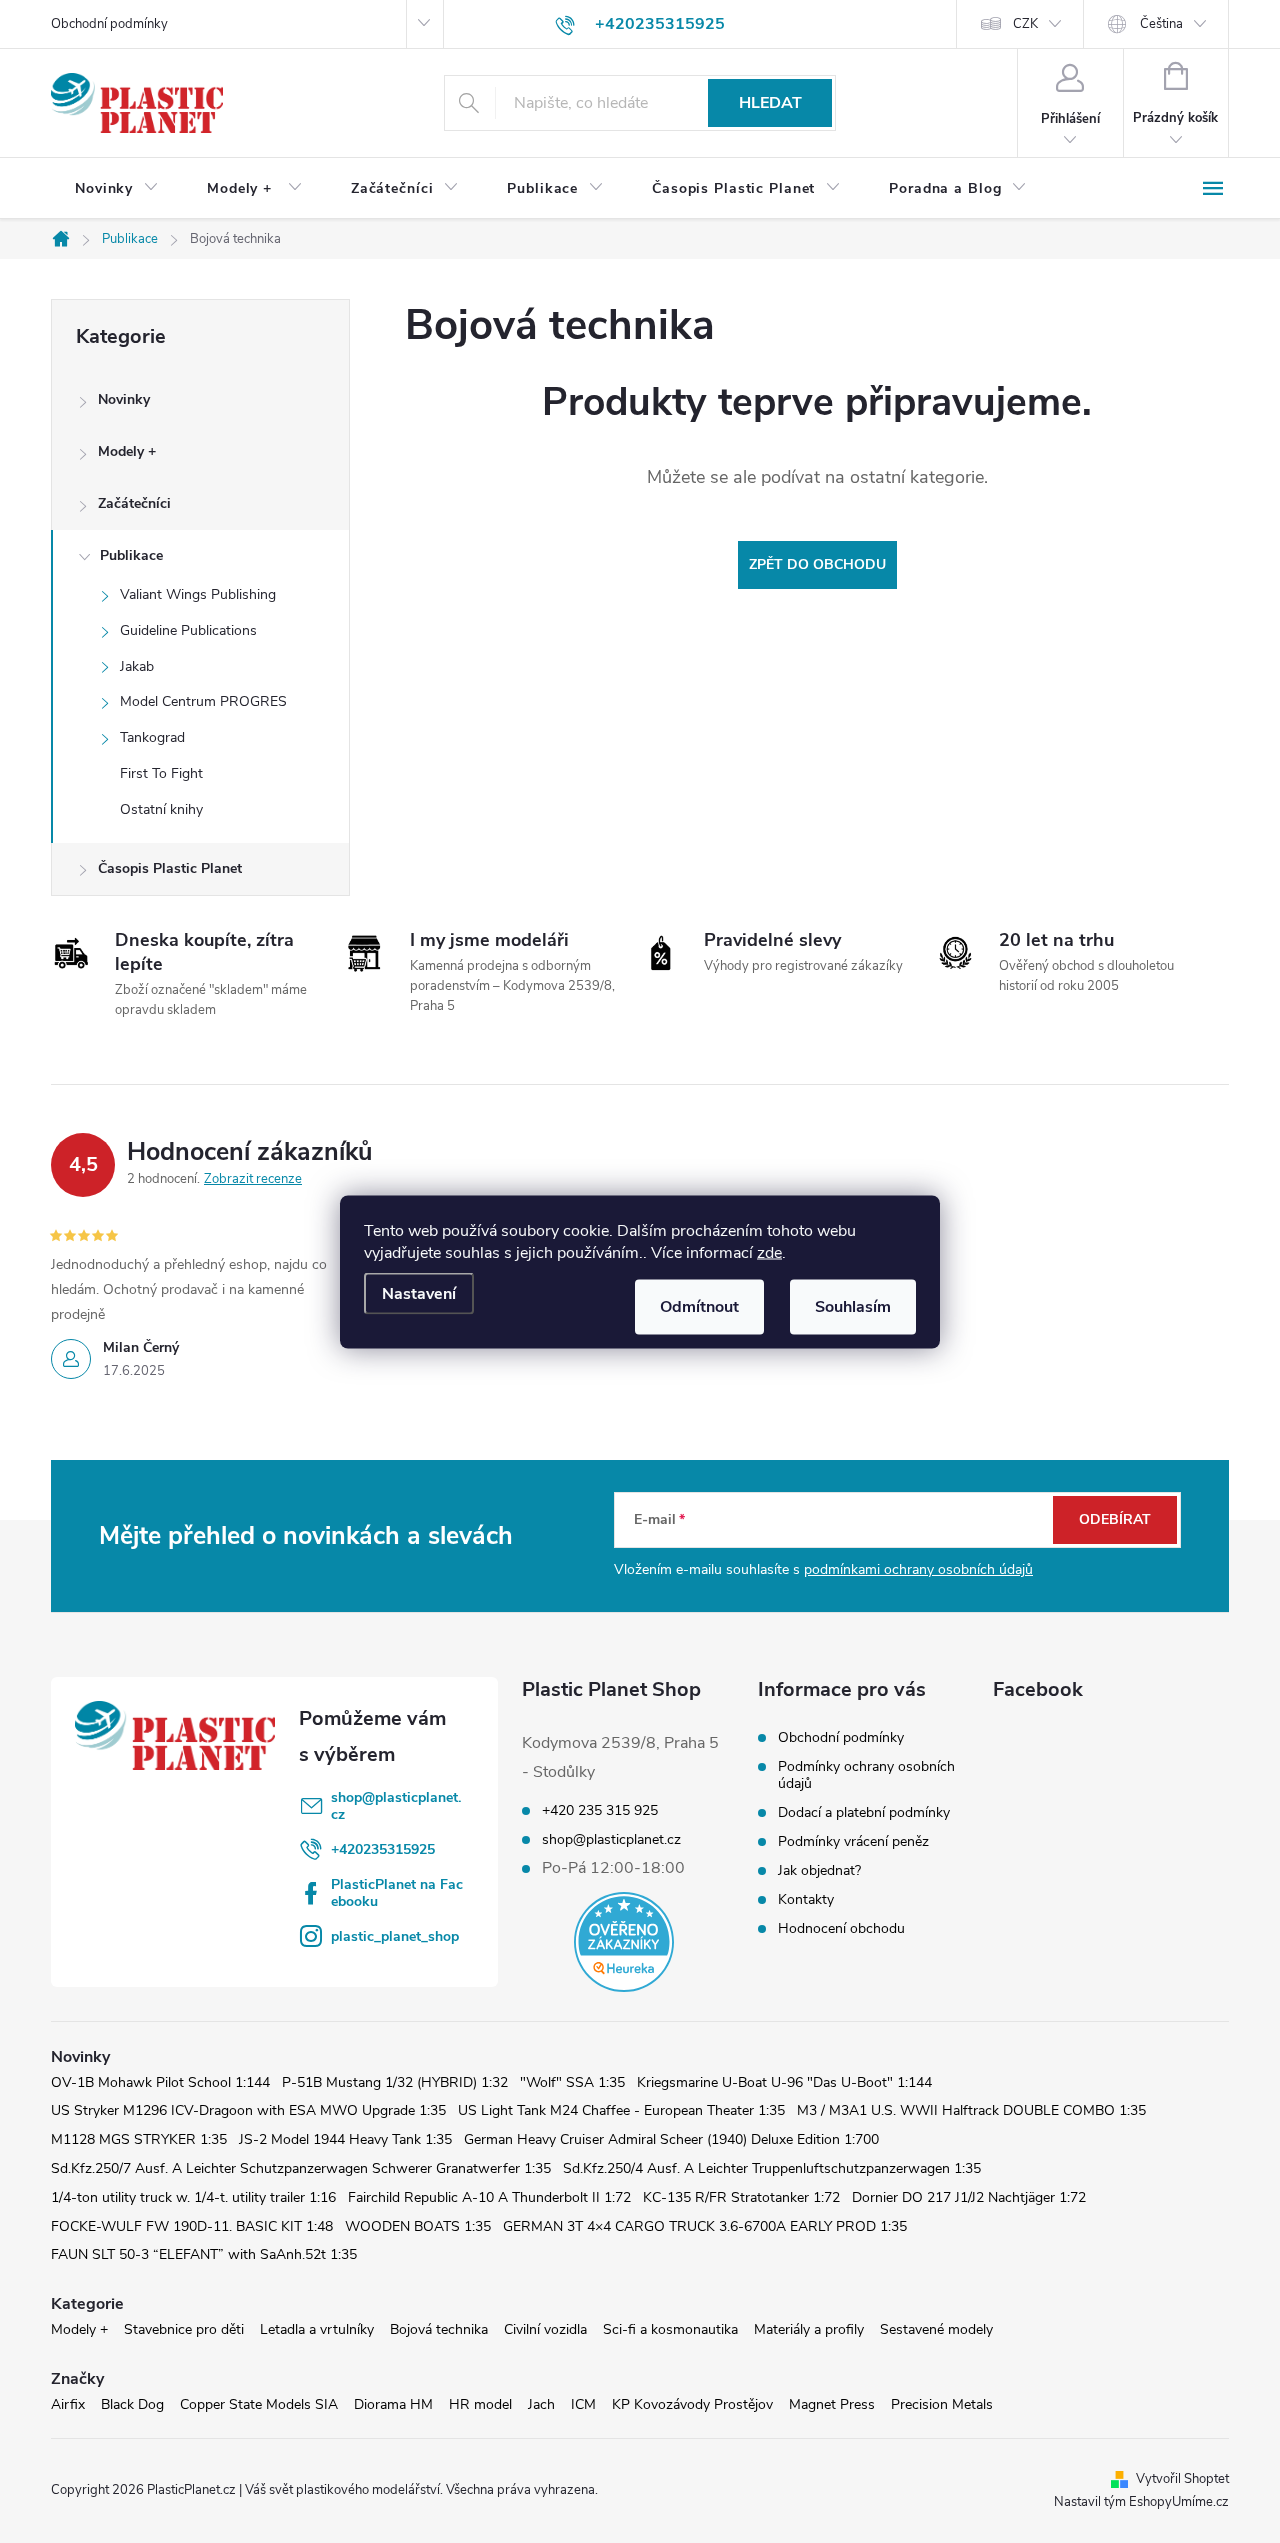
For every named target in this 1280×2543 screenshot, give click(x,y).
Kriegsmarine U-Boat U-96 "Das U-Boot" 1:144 (784, 2082)
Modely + (127, 451)
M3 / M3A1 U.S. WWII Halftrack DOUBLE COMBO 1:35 (971, 2110)
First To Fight (161, 773)
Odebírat (1115, 1519)
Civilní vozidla (545, 2329)
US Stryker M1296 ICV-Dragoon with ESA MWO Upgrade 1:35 (248, 2110)
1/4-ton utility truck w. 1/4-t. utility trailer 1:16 (193, 2197)
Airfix (68, 2404)
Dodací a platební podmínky (864, 1812)
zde (769, 1252)
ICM (583, 2404)
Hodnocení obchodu (841, 1928)
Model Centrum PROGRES (203, 701)
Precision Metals (942, 2404)
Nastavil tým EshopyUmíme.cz (1141, 2502)
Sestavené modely (936, 2329)
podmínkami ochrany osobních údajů (918, 1569)
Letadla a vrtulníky (317, 2329)
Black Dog (132, 2404)
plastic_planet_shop (395, 1936)
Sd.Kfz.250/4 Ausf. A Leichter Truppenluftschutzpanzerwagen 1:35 (772, 2168)
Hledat (770, 103)
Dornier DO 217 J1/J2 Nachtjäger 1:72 (969, 2197)
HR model (480, 2404)
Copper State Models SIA (259, 2404)
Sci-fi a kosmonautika (670, 2329)
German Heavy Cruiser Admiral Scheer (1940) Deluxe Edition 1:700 (671, 2139)
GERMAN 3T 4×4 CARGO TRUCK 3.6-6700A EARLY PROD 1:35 (705, 2226)
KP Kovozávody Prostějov (692, 2404)
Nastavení (419, 1293)
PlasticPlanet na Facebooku (397, 1893)
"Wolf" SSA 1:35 (572, 2082)
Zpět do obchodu (817, 564)
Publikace (131, 555)
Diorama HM (393, 2404)
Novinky (124, 399)
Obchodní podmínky (109, 24)
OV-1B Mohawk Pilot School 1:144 (160, 2082)
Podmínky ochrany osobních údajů (866, 1775)
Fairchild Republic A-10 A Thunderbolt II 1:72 (489, 2197)
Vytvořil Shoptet (1182, 2479)
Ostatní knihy (161, 809)
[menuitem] (117, 189)
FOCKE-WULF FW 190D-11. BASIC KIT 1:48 (192, 2226)
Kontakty (806, 1899)
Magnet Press (832, 2404)
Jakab (137, 666)
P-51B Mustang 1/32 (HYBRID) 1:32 (395, 2082)
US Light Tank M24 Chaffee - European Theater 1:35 (621, 2110)
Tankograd (152, 737)
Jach (541, 2404)
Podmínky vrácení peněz (853, 1841)
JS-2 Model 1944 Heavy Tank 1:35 (345, 2139)
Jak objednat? (819, 1870)
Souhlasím (853, 1306)
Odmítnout (699, 1306)
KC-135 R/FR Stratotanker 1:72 (741, 2197)
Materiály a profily (809, 2329)
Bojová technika (439, 2329)
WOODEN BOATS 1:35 (418, 2226)
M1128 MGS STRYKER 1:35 (139, 2139)
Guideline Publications (188, 630)
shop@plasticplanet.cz (396, 1806)
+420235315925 (383, 1849)
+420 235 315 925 (600, 1811)
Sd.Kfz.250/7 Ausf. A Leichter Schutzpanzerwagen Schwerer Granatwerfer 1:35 (301, 2168)
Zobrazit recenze (253, 1179)
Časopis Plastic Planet (170, 868)
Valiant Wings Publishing (198, 594)
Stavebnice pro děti (184, 2329)
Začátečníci (134, 503)
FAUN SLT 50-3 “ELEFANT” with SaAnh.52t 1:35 (204, 2254)
